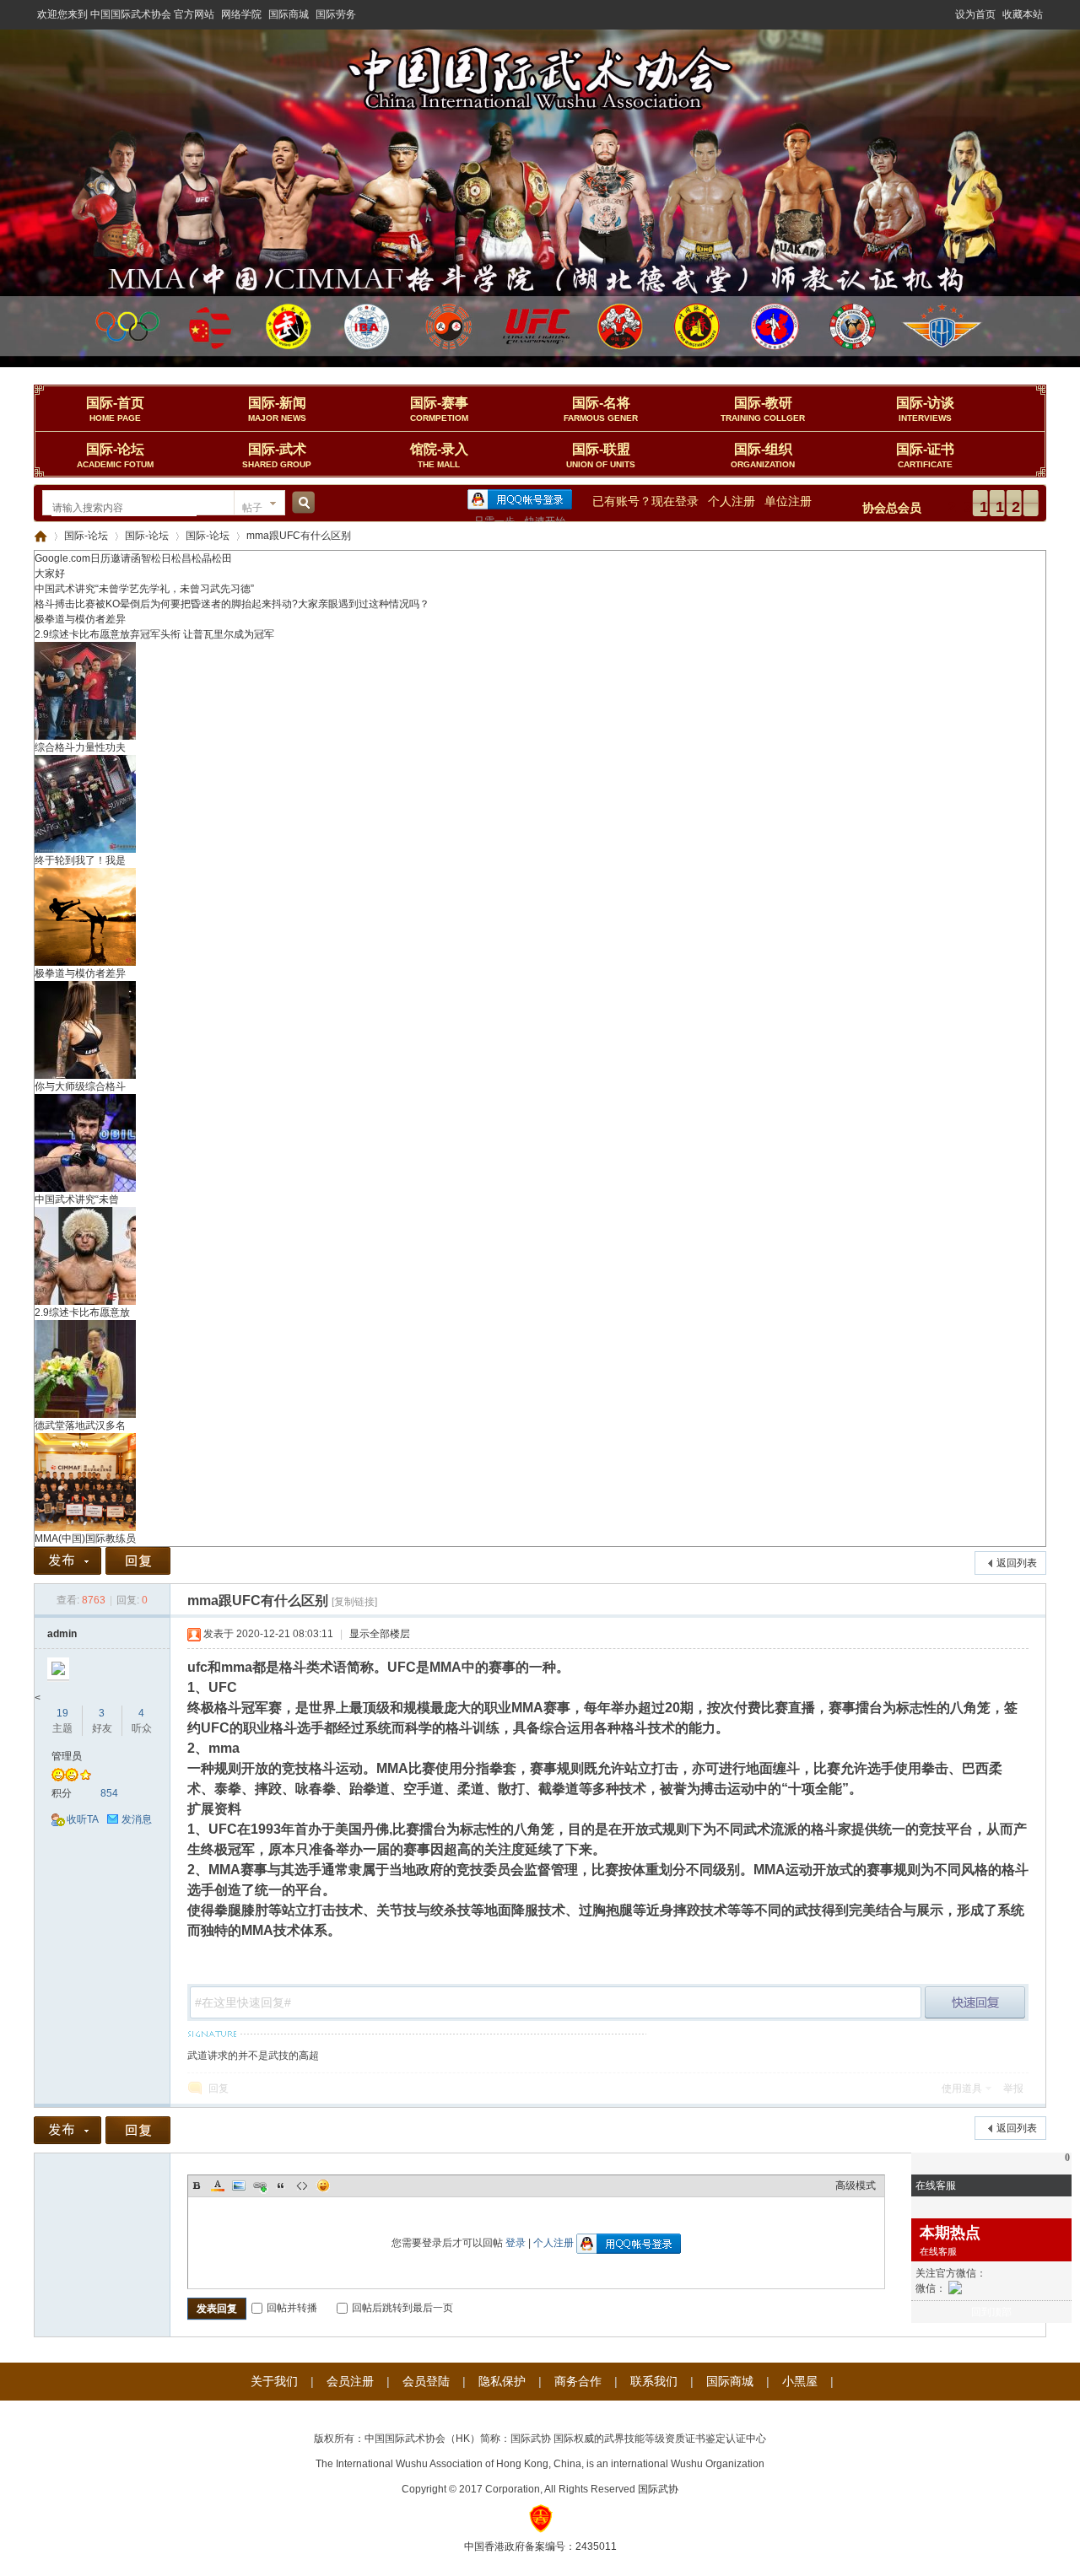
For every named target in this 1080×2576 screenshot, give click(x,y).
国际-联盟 (601, 455)
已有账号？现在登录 (645, 501)
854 (109, 1793)
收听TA (83, 1819)
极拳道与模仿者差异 (80, 619)
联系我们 (654, 2381)
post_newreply (975, 2002)
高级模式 (856, 2185)
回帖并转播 (292, 2308)
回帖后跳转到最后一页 (402, 2308)
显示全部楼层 (380, 1634)
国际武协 (658, 2489)
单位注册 (788, 501)
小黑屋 (800, 2381)
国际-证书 (925, 455)
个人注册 (732, 501)
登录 (516, 2243)
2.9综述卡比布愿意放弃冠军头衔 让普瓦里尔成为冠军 (154, 634)
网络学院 (241, 14)
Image (239, 2185)
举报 (1013, 2088)
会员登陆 (426, 2381)
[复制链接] (354, 1602)
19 (62, 1713)
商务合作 (578, 2381)
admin (62, 1634)
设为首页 (975, 14)
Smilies (323, 2185)
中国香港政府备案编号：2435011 (540, 2546)
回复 (219, 2088)
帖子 (252, 508)
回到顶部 (991, 2312)
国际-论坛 (115, 455)
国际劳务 (336, 14)
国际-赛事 (439, 409)
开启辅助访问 (948, 12)
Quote (281, 2185)
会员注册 (350, 2381)
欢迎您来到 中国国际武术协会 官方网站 (126, 14)
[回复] (138, 1561)
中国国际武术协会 (40, 536)
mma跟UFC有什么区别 (299, 536)
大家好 (50, 574)
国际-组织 (763, 455)
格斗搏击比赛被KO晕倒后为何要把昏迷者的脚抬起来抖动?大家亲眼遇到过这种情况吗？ (232, 604)
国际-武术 (277, 455)
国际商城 (289, 14)
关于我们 (274, 2381)
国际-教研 (763, 409)
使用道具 (962, 2088)
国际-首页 (115, 409)
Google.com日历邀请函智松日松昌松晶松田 (133, 558)
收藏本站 (1023, 14)
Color (218, 2185)
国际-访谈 (925, 409)
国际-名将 (601, 409)
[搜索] (301, 508)
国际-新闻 (277, 409)
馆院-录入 (439, 455)
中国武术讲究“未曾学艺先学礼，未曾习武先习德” (144, 589)
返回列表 (1017, 1563)
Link (260, 2185)
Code (302, 2185)
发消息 (137, 1819)
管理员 (67, 1756)
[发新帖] (67, 1561)
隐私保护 (502, 2381)
